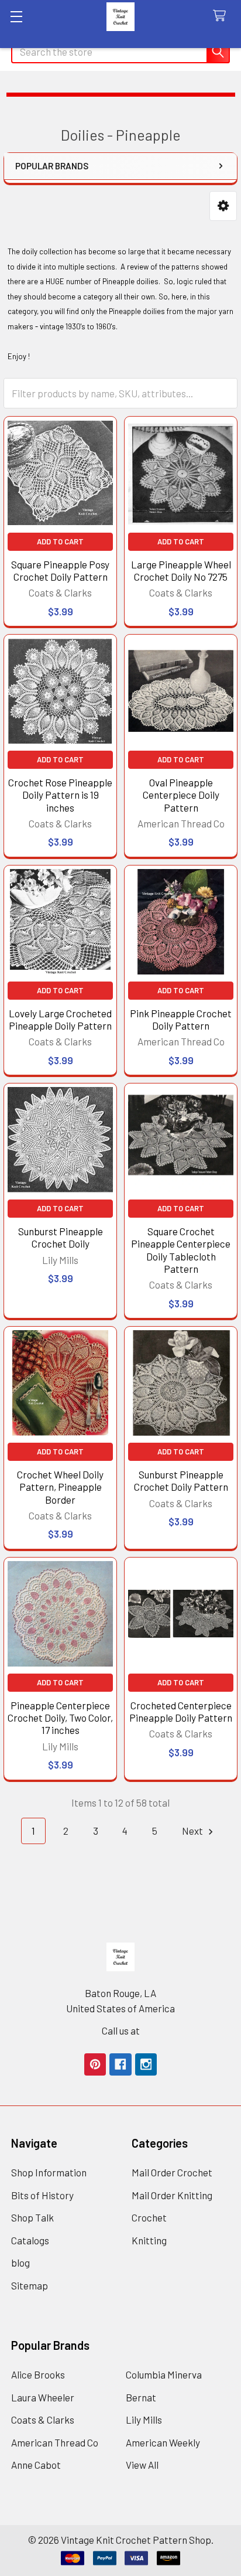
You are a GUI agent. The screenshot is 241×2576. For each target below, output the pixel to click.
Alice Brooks (38, 2374)
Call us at (121, 2030)
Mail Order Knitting (172, 2195)
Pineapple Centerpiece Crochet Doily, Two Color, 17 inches (60, 1718)
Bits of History (42, 2195)
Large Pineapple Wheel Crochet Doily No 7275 (181, 570)
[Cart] (222, 16)
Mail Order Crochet (172, 2172)
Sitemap (30, 2285)
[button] (223, 206)
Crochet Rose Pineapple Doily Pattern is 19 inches (60, 795)
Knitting (149, 2240)
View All (142, 2465)
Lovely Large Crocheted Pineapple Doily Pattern (60, 1019)
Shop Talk (32, 2217)
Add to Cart (60, 541)
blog (20, 2262)
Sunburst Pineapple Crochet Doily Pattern (181, 1480)
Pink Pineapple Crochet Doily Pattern (181, 1019)
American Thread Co (55, 2442)
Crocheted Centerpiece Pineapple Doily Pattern (181, 1711)
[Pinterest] (95, 2064)
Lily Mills (144, 2420)
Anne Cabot (36, 2465)
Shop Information (49, 2172)
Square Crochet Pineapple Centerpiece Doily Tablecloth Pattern (181, 1250)
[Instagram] (146, 2064)
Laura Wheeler (43, 2397)
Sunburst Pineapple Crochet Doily (61, 1237)
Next (193, 1831)
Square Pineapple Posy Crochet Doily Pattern (60, 570)
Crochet (149, 2217)
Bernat (141, 2397)
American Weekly (163, 2442)
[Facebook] (120, 2064)
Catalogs (30, 2240)
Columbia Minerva (164, 2374)
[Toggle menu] (16, 16)
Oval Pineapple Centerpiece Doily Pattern (181, 795)
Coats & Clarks (43, 2420)
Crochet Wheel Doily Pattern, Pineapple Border (60, 1487)
